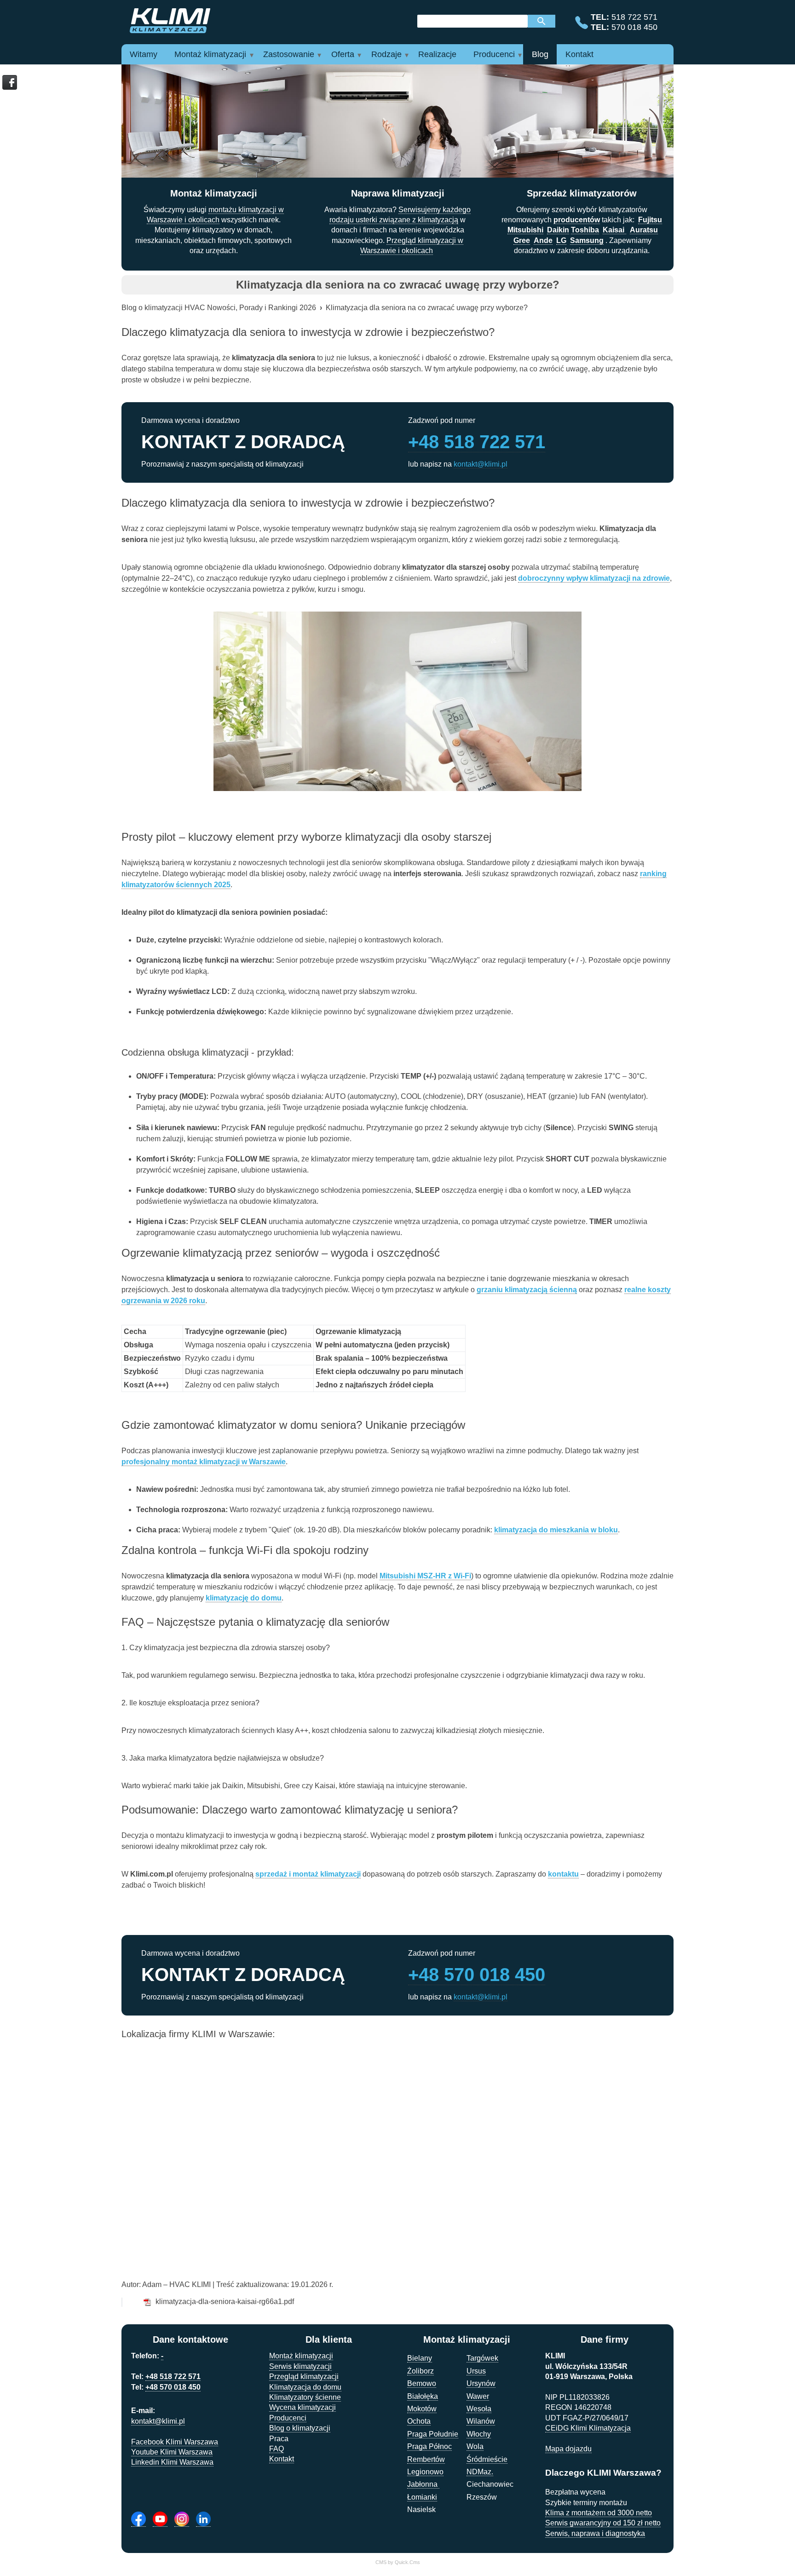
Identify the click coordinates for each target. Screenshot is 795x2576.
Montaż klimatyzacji (301, 2356)
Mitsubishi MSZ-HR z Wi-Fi (425, 1576)
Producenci (288, 2418)
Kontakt (282, 2459)
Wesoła (479, 2409)
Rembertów (426, 2459)
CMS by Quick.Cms (398, 2562)
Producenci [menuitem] (494, 54)
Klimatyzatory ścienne (305, 2397)
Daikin (558, 230)
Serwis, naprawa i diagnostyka (595, 2533)
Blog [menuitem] (540, 54)
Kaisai (614, 230)
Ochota (419, 2421)
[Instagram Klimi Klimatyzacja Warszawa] (182, 2519)
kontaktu (563, 1874)
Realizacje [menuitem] (437, 54)
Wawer (478, 2396)
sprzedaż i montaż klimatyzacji (308, 1874)
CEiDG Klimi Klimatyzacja (588, 2428)
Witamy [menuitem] (144, 54)
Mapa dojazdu (568, 2449)
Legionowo (425, 2472)
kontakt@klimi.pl (481, 464)
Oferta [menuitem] (343, 54)
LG (561, 240)
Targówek (482, 2358)
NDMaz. (480, 2472)
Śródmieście (487, 2459)
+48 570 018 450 (477, 1975)
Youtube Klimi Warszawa (172, 2452)
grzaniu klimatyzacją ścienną (527, 1290)
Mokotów (422, 2409)
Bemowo (422, 2383)
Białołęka (423, 2396)
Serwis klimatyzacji (300, 2366)
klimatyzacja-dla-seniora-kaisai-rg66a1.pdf (225, 2302)
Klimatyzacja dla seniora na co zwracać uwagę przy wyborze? (427, 308)
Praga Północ (429, 2446)
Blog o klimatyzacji (300, 2428)
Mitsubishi (525, 230)
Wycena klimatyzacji (302, 2407)
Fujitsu (650, 220)
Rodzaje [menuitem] (386, 54)
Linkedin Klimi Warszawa (172, 2462)
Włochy (479, 2434)
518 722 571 (624, 17)
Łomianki (422, 2497)
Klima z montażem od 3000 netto (599, 2513)
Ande (543, 240)
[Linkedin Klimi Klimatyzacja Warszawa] (203, 2519)
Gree (522, 240)
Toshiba (585, 230)
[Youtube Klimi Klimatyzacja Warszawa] (160, 2519)
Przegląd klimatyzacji (304, 2377)
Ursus (476, 2371)
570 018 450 (624, 27)
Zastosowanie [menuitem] (289, 54)
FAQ (277, 2449)
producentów (577, 220)
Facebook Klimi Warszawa (175, 2442)
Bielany (420, 2358)
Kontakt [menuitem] (579, 54)
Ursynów (481, 2383)
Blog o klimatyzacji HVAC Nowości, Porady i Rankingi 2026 (219, 308)
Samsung (587, 240)
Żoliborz (421, 2371)
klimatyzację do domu (244, 1598)
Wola (475, 2446)
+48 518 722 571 (477, 442)
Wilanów (481, 2421)
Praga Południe (433, 2434)
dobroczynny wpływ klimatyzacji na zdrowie (594, 578)
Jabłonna (423, 2484)
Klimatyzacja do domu (305, 2387)
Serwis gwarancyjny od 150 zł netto (603, 2523)
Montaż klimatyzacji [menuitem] (210, 54)
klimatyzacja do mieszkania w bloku (556, 1530)
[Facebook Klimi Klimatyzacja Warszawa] (138, 2519)
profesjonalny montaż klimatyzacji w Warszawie (204, 1462)
